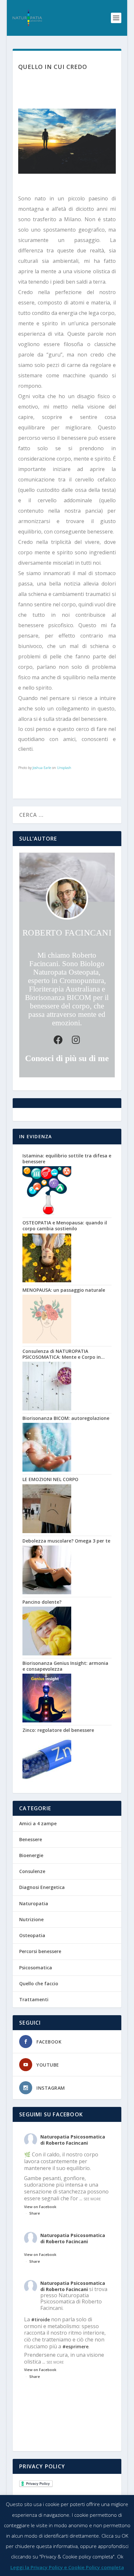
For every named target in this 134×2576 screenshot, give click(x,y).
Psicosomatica (36, 1968)
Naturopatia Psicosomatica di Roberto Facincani (73, 2140)
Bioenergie (31, 1855)
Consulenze (32, 1871)
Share (35, 2213)
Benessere (31, 1839)
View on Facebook (40, 2207)
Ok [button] (120, 2556)
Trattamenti (34, 1999)
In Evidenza (35, 1136)
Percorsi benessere (40, 1951)
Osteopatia (32, 1935)
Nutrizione (31, 1919)
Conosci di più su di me (67, 1058)
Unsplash (64, 768)
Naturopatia (34, 1903)
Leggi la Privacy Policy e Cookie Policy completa (67, 2567)
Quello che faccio (39, 1983)
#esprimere (75, 2347)
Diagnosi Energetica (42, 1887)
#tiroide (40, 2320)
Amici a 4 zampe (38, 1823)
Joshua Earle (42, 768)
